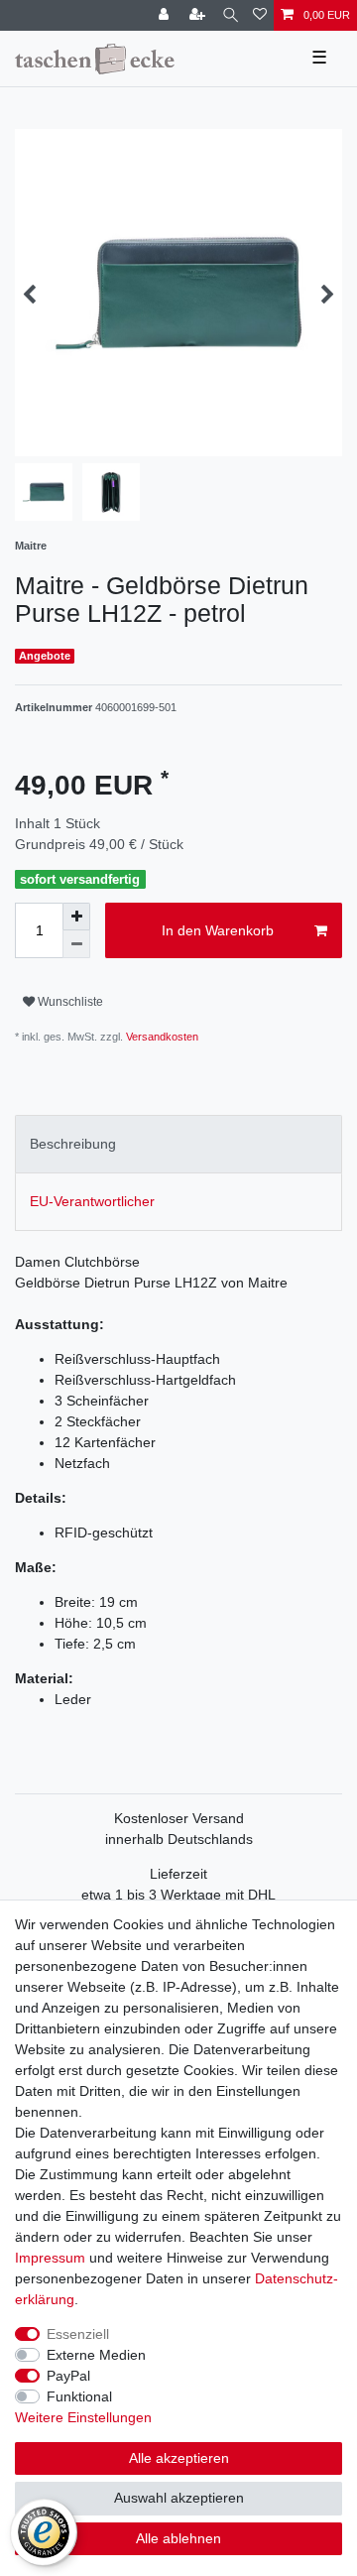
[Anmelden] (166, 15)
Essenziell (78, 2334)
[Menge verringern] (76, 944)
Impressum (50, 2258)
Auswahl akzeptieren (179, 2498)
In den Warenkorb (218, 930)
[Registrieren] (199, 15)
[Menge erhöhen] (76, 917)
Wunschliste (69, 1002)
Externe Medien (96, 2355)
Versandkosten (161, 1037)
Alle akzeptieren (179, 2458)
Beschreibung (73, 1144)
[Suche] (231, 15)
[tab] (178, 1144)
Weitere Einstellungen (83, 2417)
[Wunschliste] (260, 15)
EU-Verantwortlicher (92, 1201)
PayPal (68, 2376)
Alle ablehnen (178, 2538)
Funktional (79, 2396)
